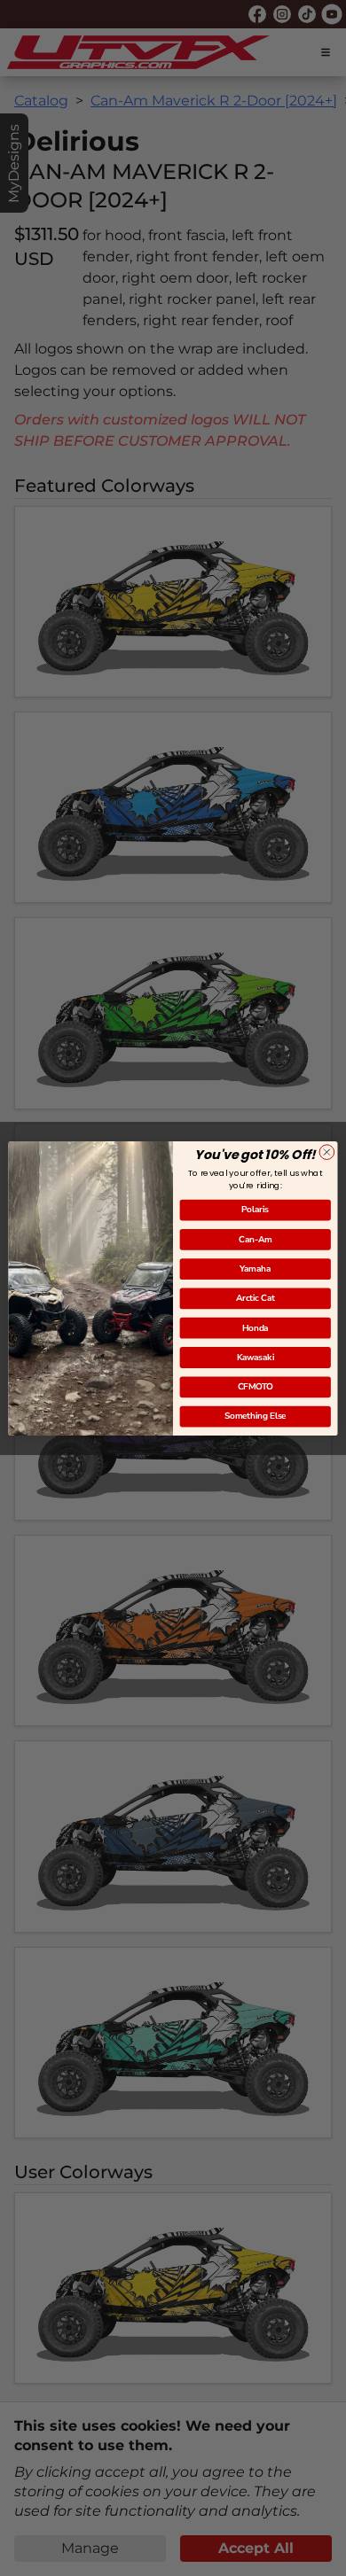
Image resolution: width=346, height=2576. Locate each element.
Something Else (256, 1416)
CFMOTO (256, 1386)
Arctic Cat (256, 1298)
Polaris (255, 1209)
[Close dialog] (327, 1152)
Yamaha (255, 1269)
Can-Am (256, 1239)
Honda (255, 1328)
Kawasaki (256, 1357)
